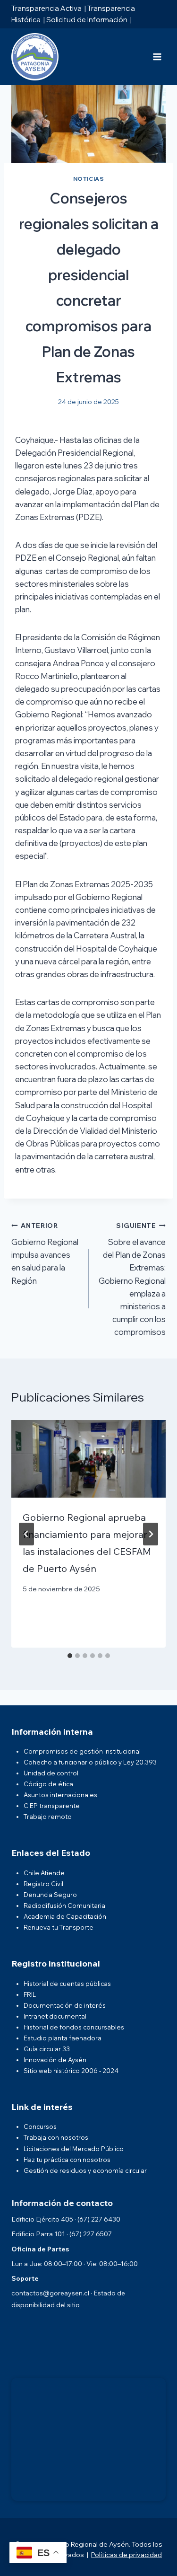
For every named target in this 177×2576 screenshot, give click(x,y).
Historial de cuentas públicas (67, 1984)
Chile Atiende (44, 1873)
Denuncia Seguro (50, 1895)
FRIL (30, 1994)
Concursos (40, 2126)
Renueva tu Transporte (59, 1927)
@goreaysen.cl (66, 2293)
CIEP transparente (52, 1806)
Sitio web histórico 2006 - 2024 (71, 2071)
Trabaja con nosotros (56, 2137)
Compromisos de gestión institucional (82, 1751)
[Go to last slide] (26, 1534)
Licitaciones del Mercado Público (74, 2149)
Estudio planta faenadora (63, 2038)
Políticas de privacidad (126, 2555)
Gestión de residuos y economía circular (85, 2170)
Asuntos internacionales (60, 1795)
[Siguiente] (151, 1534)
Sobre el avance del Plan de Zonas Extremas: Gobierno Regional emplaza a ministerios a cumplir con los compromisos (132, 1279)
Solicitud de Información (87, 20)
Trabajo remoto (48, 1817)
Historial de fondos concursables (74, 2027)
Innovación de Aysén (55, 2060)
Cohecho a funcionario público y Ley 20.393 (90, 1762)
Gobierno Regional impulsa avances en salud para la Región (45, 1253)
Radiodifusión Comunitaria (64, 1906)
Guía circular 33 (47, 2049)
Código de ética (48, 1784)
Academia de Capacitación (65, 1916)
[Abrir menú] (157, 57)
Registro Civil (43, 1884)
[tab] (70, 1656)
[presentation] (88, 1459)
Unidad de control (51, 1773)
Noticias (89, 179)
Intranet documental (55, 2016)
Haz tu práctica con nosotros (67, 2160)
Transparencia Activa (46, 8)
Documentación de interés (65, 2005)
